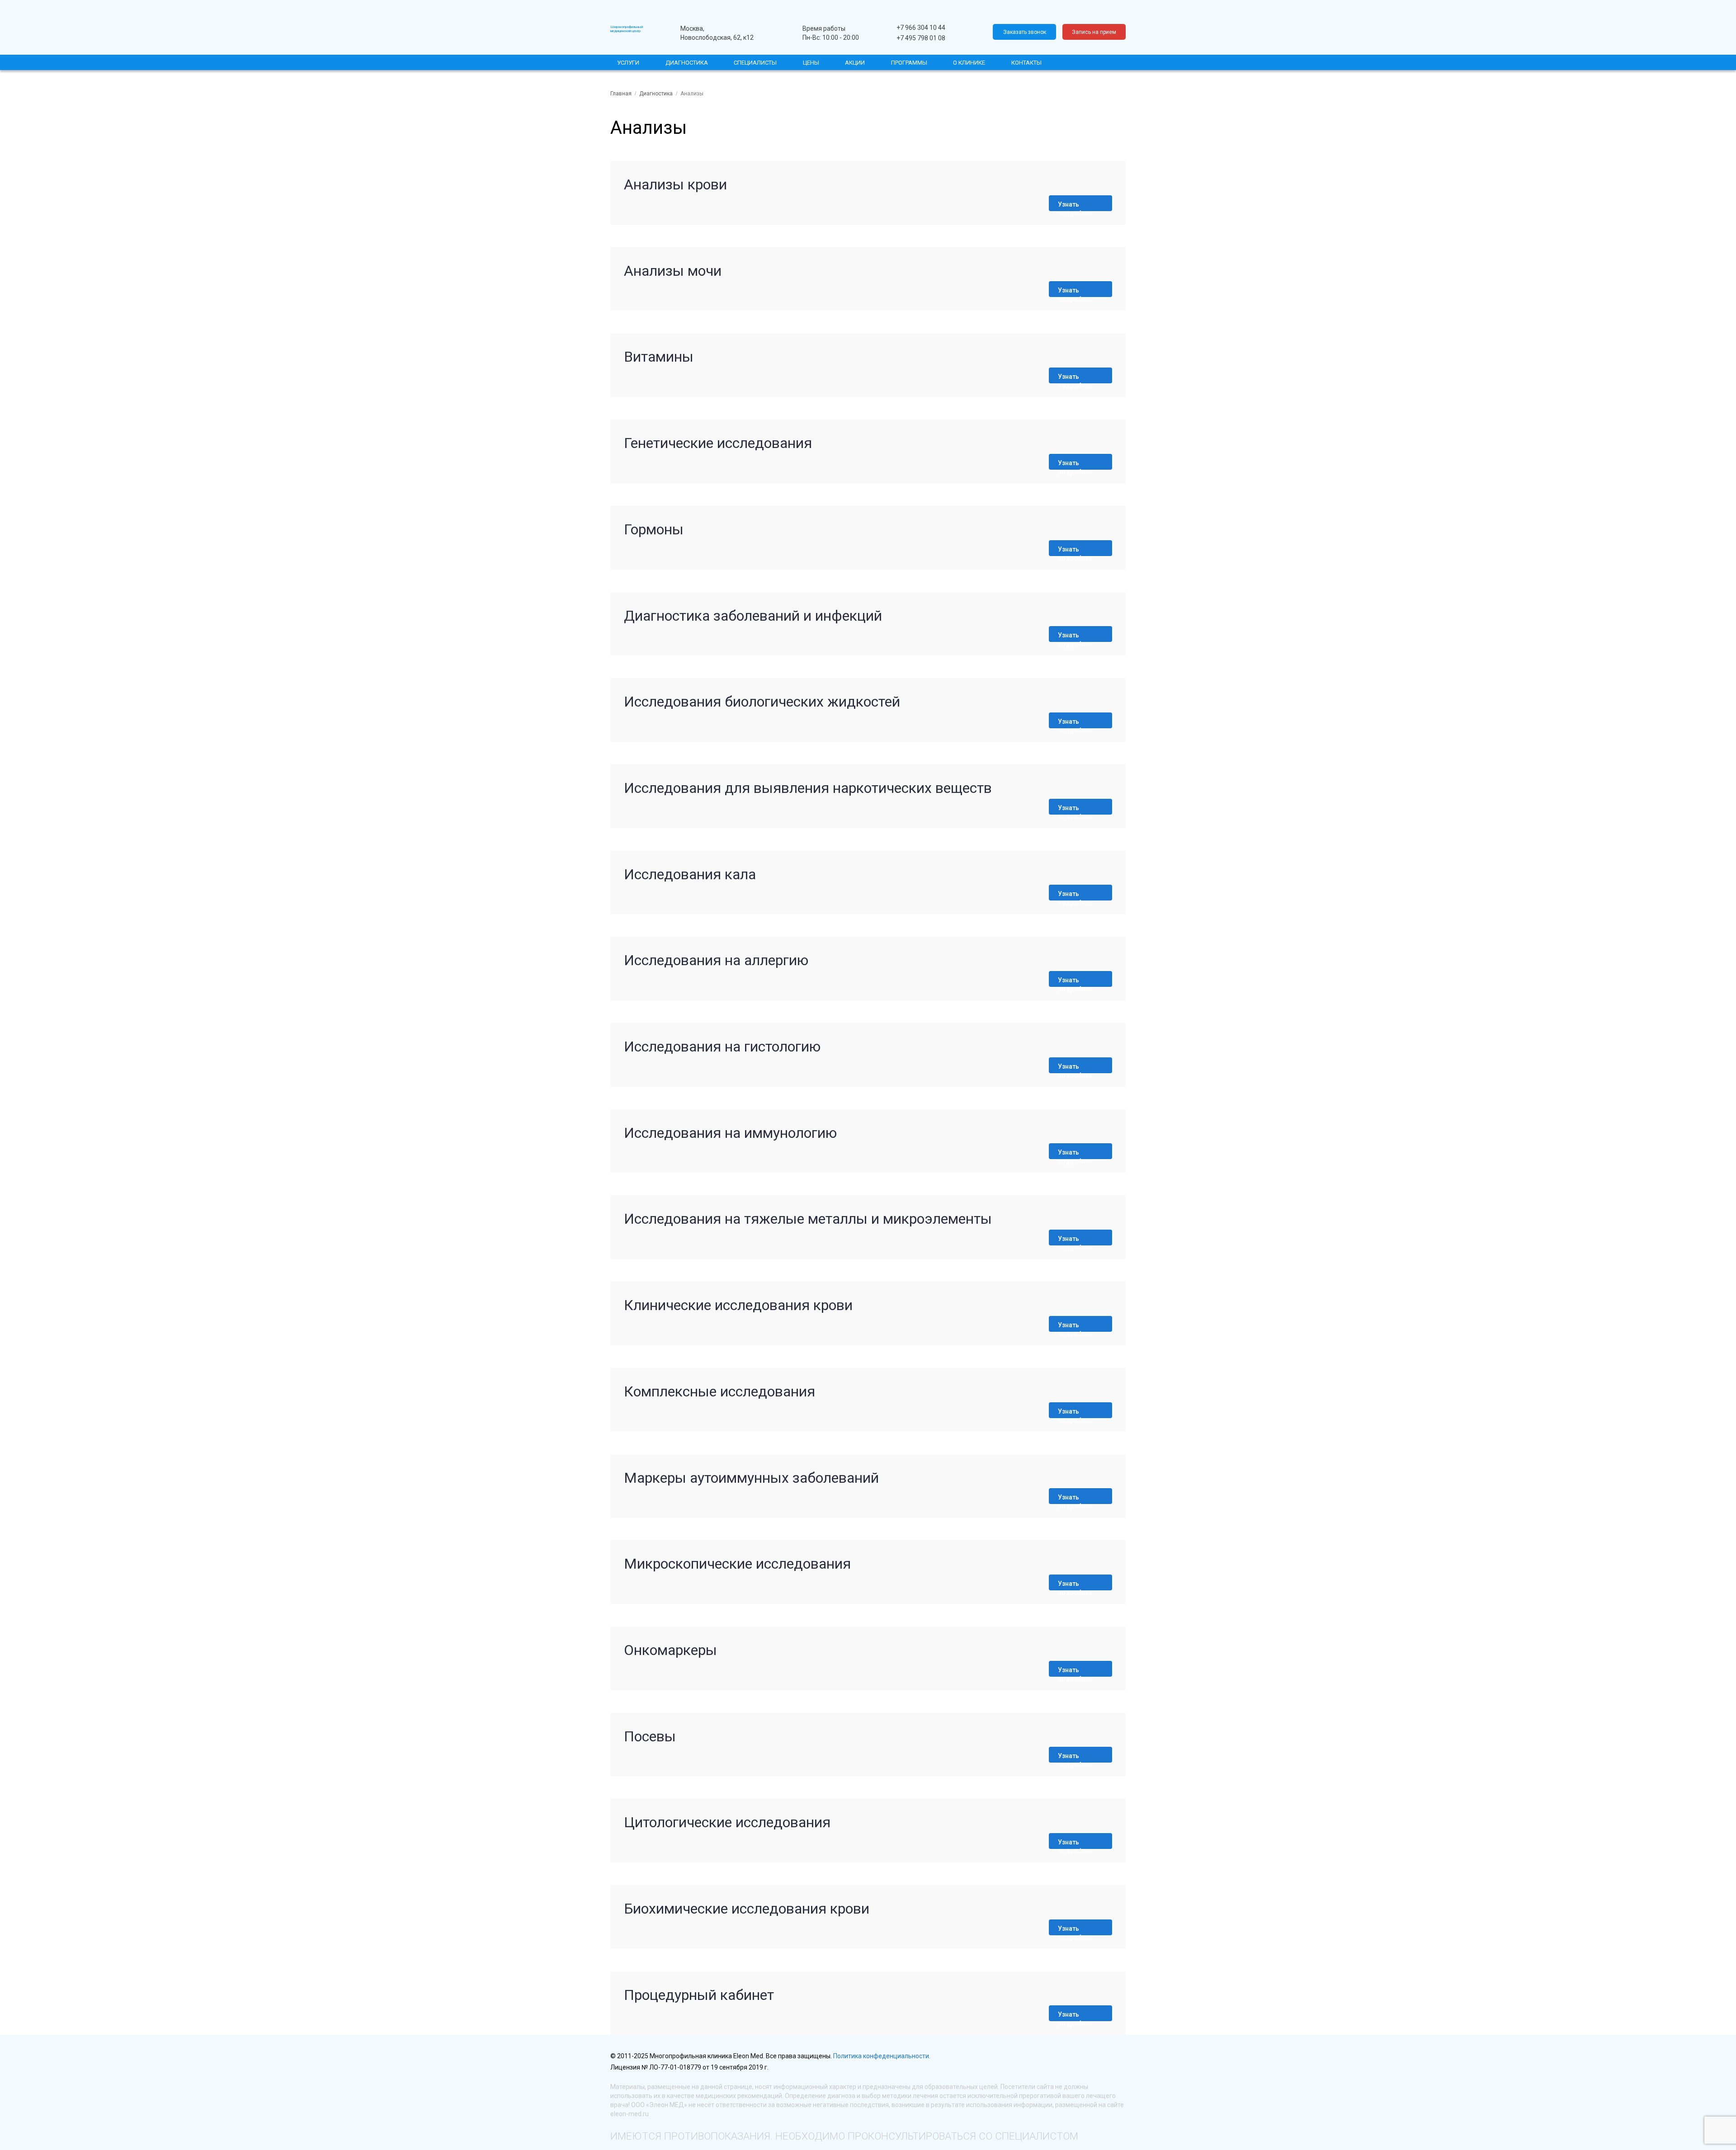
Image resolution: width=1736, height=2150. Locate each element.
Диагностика (687, 63)
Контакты (1026, 63)
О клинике (969, 63)
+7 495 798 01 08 (921, 38)
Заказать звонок (1025, 32)
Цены (811, 63)
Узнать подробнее (1075, 206)
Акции (855, 63)
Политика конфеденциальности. (882, 2056)
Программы (909, 63)
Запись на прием (1094, 32)
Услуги (628, 63)
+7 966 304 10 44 (921, 28)
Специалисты (755, 63)
